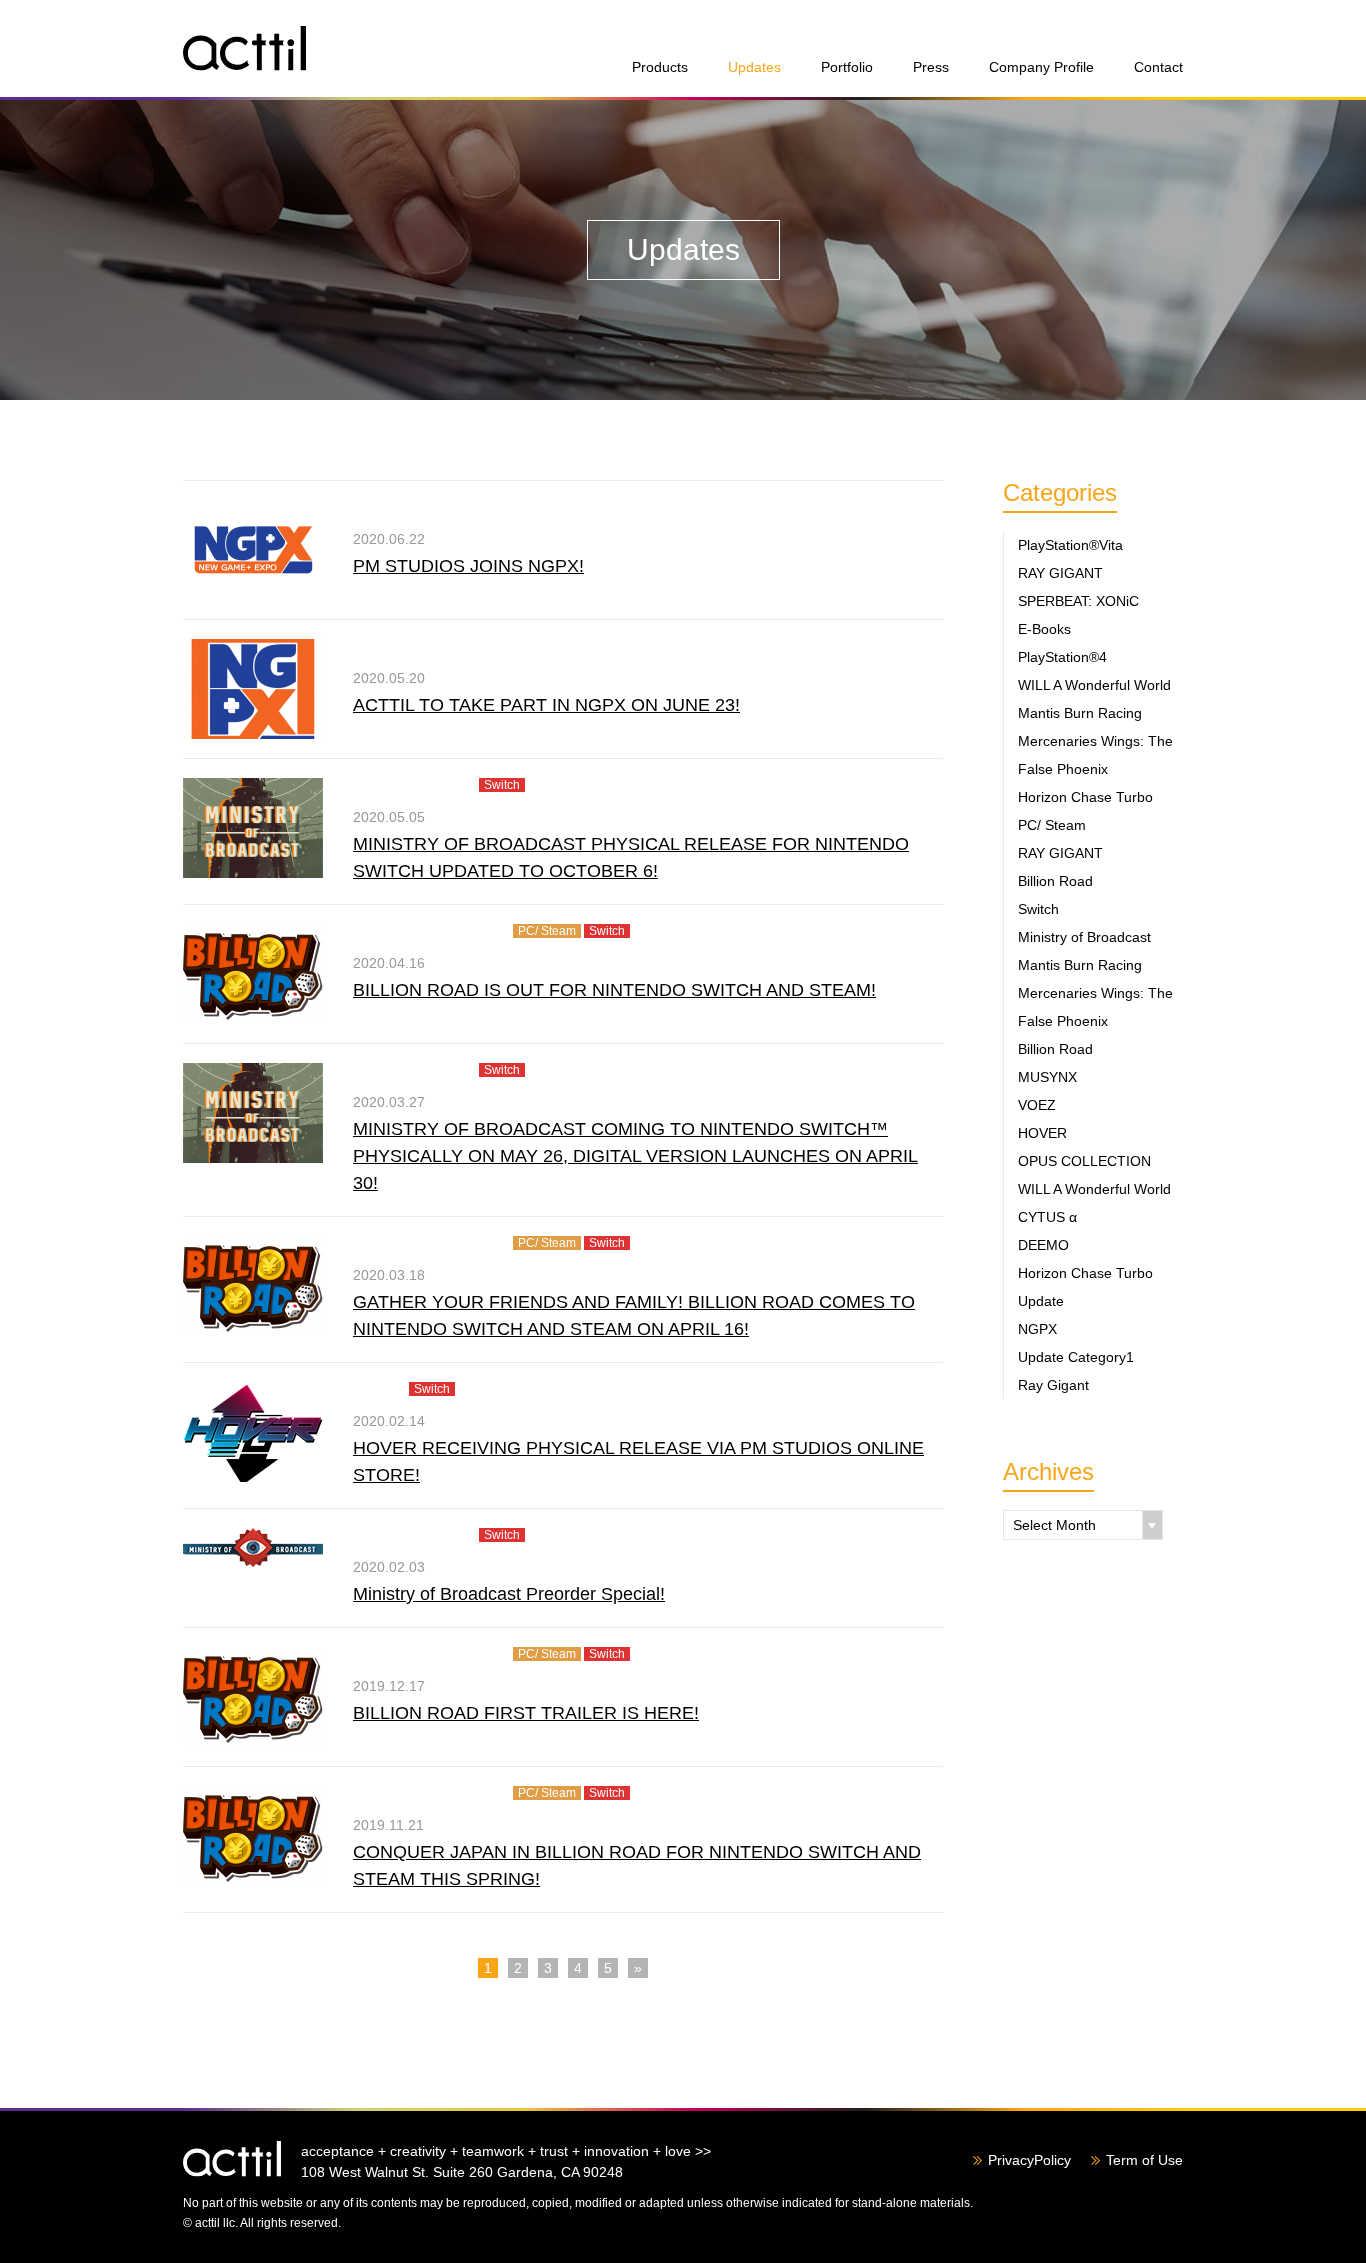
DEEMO (1043, 1245)
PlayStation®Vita (1070, 545)
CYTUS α (1047, 1217)
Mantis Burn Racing (1080, 713)
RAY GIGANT (1060, 573)
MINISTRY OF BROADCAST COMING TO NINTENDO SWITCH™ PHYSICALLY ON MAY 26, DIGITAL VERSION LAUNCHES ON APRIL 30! (635, 1156)
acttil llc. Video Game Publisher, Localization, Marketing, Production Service (244, 48)
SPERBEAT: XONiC (1078, 601)
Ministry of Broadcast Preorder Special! (509, 1594)
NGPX (1037, 1329)
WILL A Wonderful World (1094, 685)
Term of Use (1144, 2160)
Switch (1038, 909)
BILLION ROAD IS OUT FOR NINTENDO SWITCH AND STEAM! (614, 990)
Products (660, 67)
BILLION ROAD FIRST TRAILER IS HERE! (526, 1713)
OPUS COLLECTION (1084, 1161)
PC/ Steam (1052, 825)
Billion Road (1055, 881)
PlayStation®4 (1062, 657)
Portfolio (847, 67)
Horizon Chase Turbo (1085, 797)
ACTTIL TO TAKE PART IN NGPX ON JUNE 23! (546, 705)
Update (1041, 1301)
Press (931, 67)
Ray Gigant (1053, 1385)
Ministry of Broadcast (1084, 937)
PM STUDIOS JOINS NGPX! (468, 566)
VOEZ (1037, 1105)
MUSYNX (1047, 1077)
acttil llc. (232, 2159)
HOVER (1042, 1133)
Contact (1158, 67)
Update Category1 (1076, 1357)
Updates (754, 67)
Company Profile (1041, 67)
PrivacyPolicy (1029, 2160)
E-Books (1044, 629)
